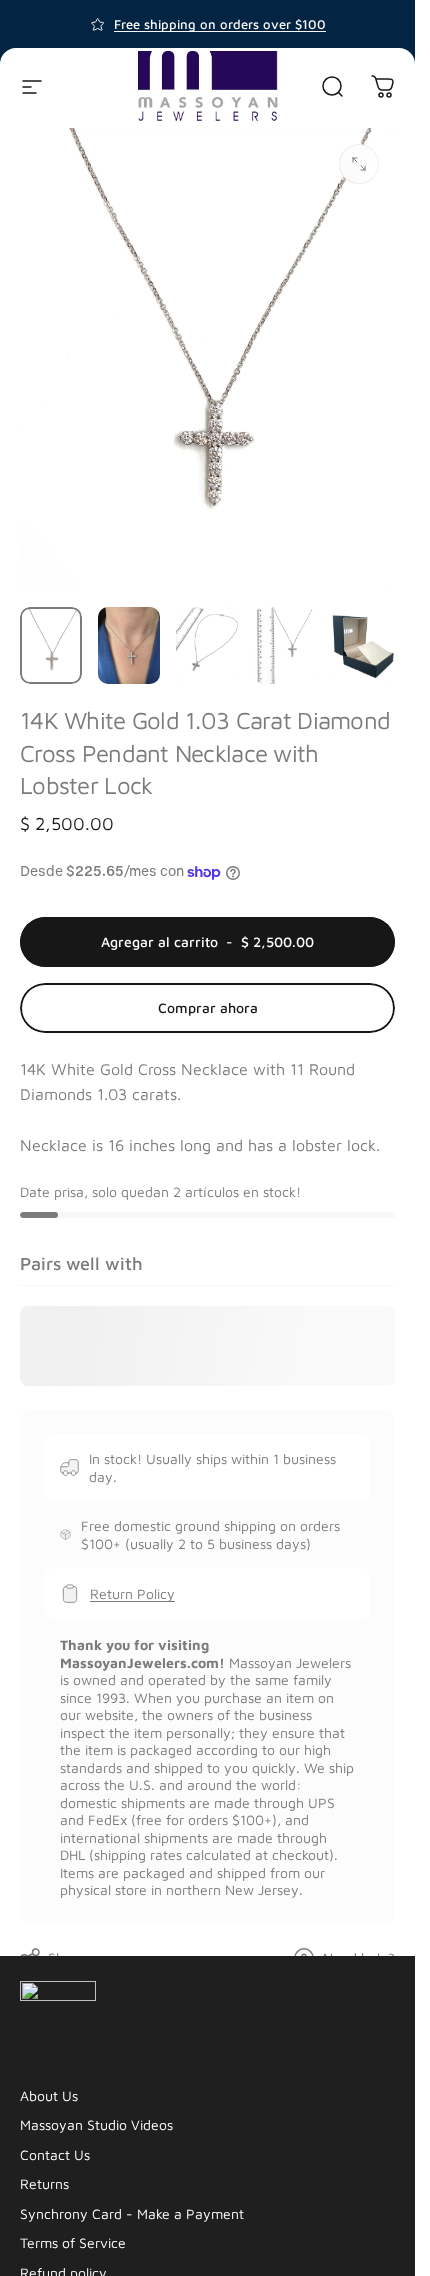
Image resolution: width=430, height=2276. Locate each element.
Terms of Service (73, 2242)
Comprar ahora (208, 1007)
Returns (44, 2183)
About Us (49, 2095)
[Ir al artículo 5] (363, 645)
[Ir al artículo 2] (129, 645)
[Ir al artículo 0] (51, 645)
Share (66, 1957)
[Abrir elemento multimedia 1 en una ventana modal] (359, 164)
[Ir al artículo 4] (285, 645)
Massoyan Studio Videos (96, 2124)
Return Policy (132, 1593)
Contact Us (55, 2154)
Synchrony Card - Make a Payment (132, 2213)
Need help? (359, 1957)
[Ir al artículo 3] (207, 645)
